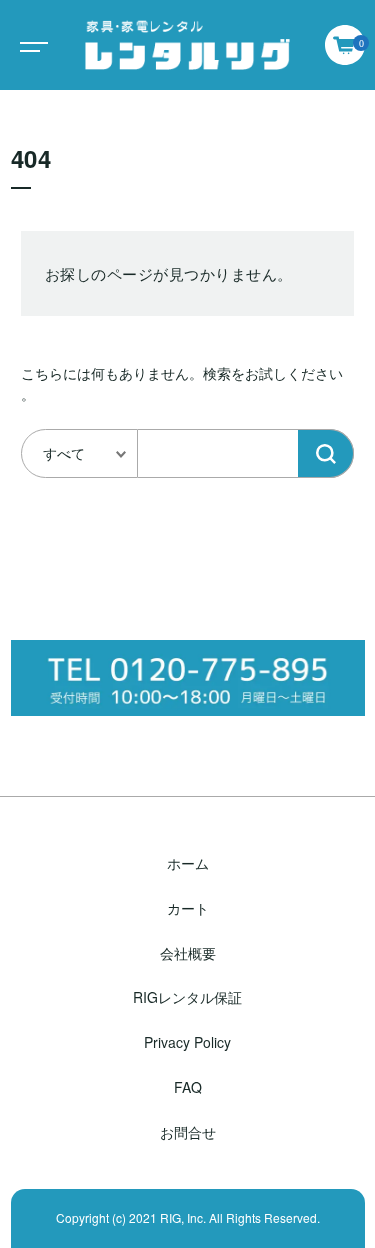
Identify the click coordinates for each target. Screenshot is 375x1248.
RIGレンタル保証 (187, 997)
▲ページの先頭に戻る (188, 1223)
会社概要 (188, 953)
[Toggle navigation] (30, 45)
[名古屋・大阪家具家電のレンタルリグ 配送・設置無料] (187, 45)
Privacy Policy (187, 1042)
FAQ (188, 1087)
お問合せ (188, 1132)
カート (188, 908)
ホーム (188, 863)
